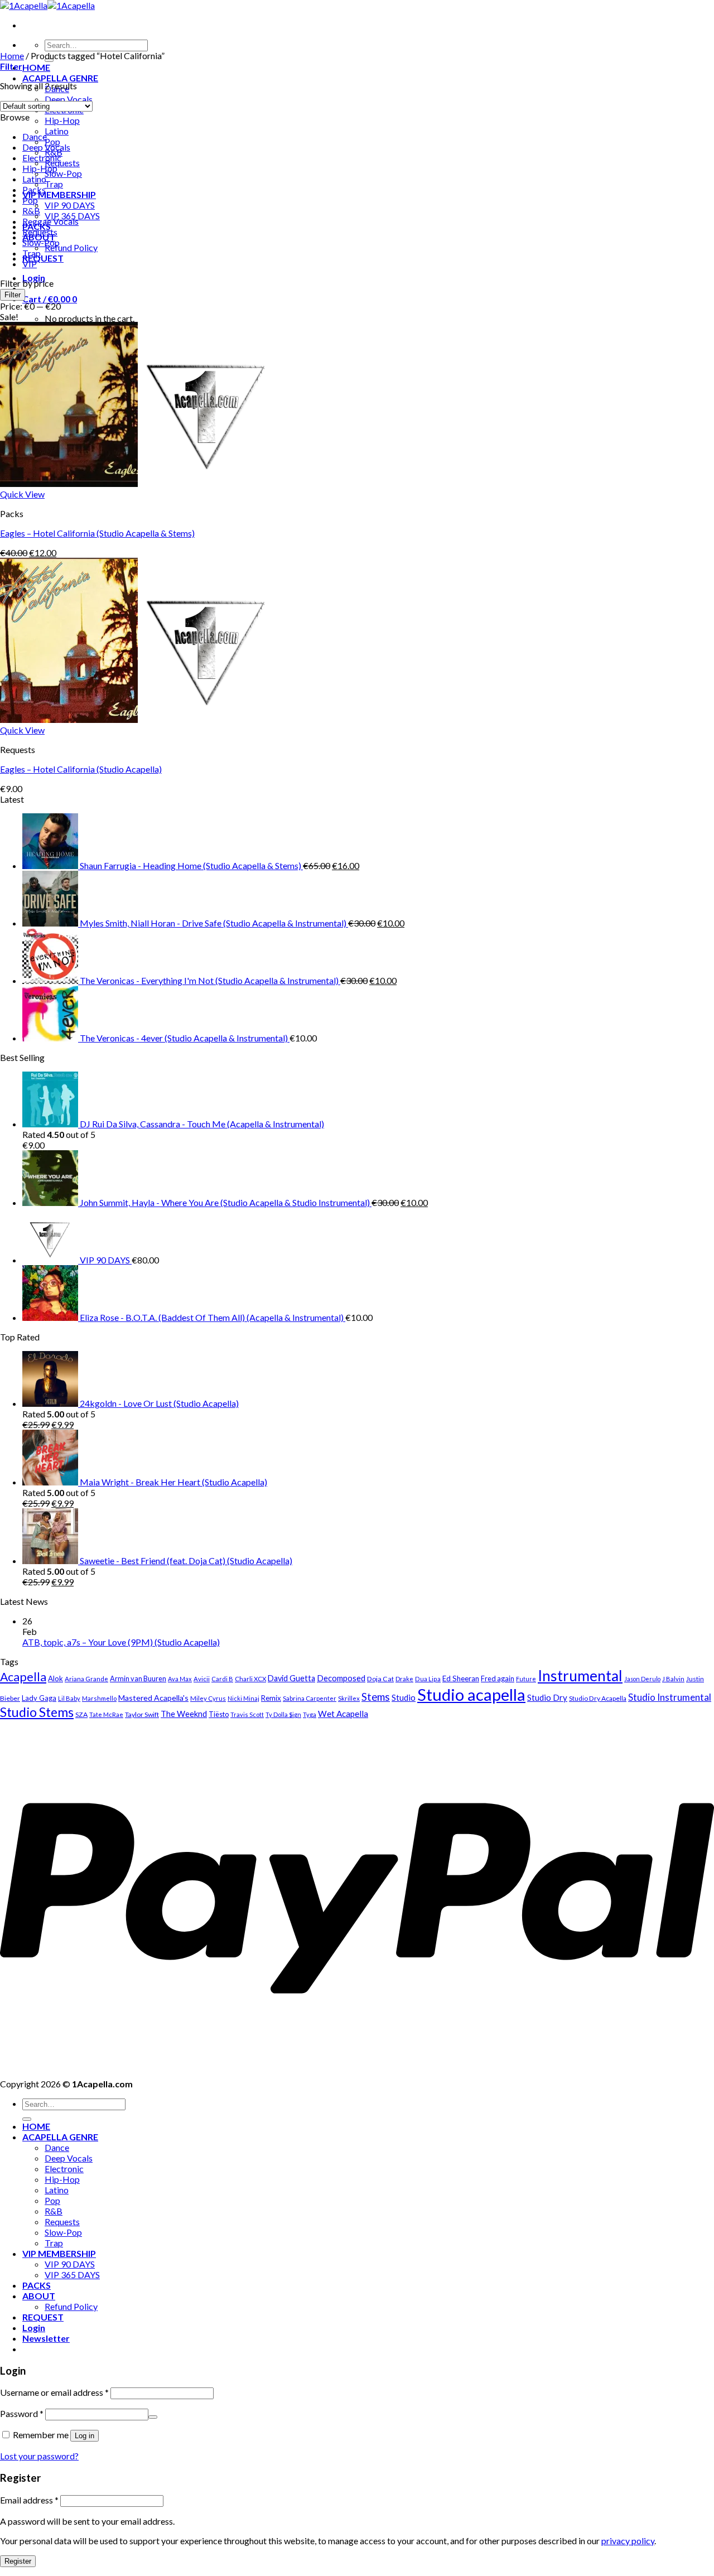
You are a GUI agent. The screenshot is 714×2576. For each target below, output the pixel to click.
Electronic (42, 158)
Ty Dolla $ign (283, 1714)
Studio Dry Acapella (598, 1698)
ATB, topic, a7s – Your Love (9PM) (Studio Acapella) (121, 1642)
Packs (34, 189)
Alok (56, 1678)
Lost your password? (39, 2456)
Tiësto (219, 1714)
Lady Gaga (39, 1698)
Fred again (498, 1678)
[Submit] (27, 2119)
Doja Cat (380, 1679)
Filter (13, 295)
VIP (30, 264)
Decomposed (341, 1678)
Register (18, 2561)
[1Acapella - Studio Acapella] (47, 5)
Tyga (310, 1714)
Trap (54, 184)
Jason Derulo (642, 1679)
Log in (85, 2436)
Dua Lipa (428, 1679)
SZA (81, 1714)
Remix (271, 1698)
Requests (62, 163)
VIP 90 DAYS (70, 205)
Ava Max (180, 1679)
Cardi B (222, 1679)
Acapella (23, 1677)
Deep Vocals (69, 99)
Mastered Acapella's (153, 1698)
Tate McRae (106, 1714)
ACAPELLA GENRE (60, 78)
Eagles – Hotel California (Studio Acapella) (81, 769)
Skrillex (349, 1698)
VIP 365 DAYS (72, 2274)
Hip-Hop (62, 120)
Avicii (202, 1679)
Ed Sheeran (461, 1678)
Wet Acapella (343, 1714)
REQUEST (43, 258)
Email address (29, 2500)
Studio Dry (547, 1697)
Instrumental (580, 1676)
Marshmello (99, 1698)
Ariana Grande (86, 1679)
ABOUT (39, 2296)
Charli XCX (250, 1679)
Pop (30, 200)
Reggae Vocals (50, 221)
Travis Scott (247, 1714)
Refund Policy (71, 247)
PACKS (37, 2285)
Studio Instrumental (670, 1697)
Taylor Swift (142, 1714)
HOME (36, 67)
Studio (404, 1697)
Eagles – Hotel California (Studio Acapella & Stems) (97, 533)
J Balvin (673, 1679)
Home (12, 56)
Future (526, 1679)
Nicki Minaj (243, 1698)
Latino (57, 131)
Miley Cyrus (208, 1698)
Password (22, 2413)
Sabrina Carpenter (310, 1698)
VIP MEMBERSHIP (59, 194)
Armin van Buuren (138, 1678)
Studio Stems (37, 1712)
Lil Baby (69, 1698)
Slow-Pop (63, 173)
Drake (404, 1679)
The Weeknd (184, 1714)
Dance (35, 136)
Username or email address (54, 2392)
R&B (31, 211)
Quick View (22, 494)
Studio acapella (471, 1694)
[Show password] (153, 2417)
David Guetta (291, 1678)
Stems (376, 1697)
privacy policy (628, 2541)
